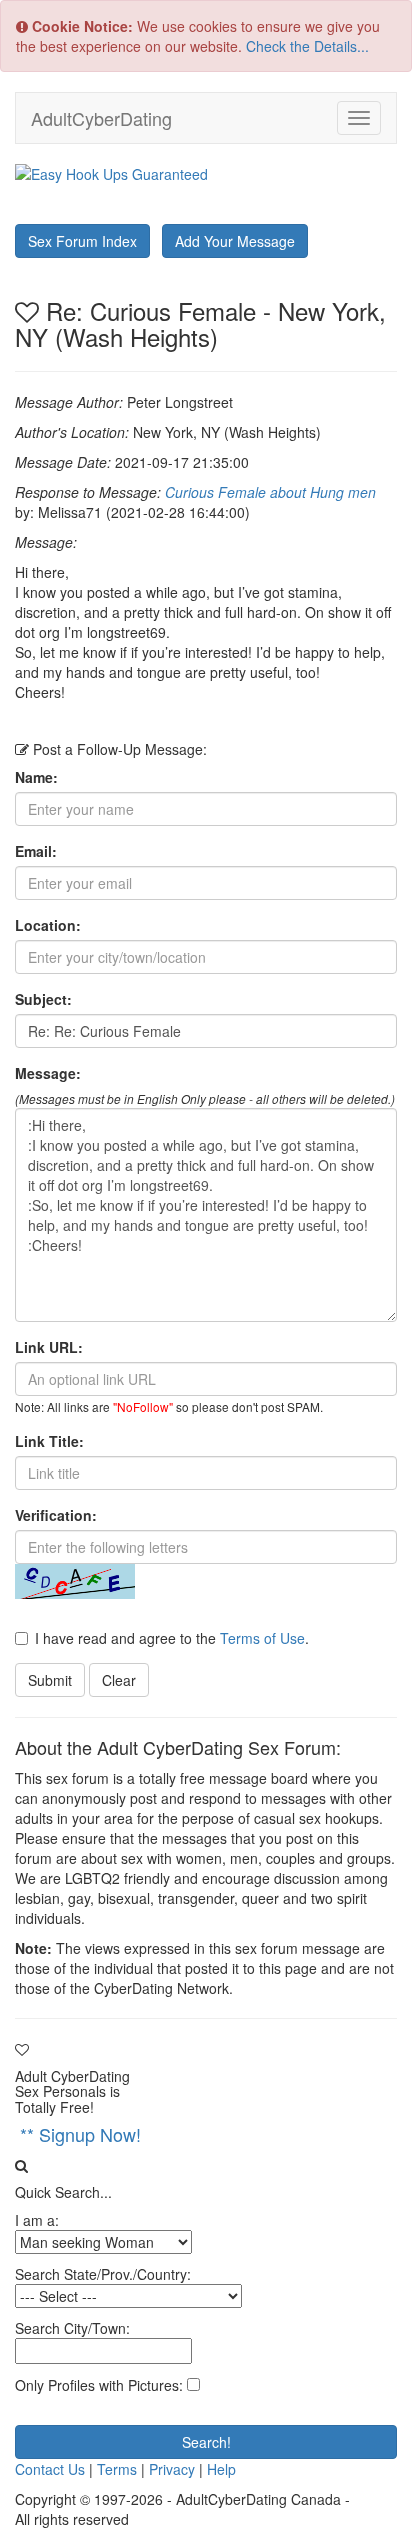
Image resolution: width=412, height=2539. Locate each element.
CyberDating (101, 118)
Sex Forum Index (82, 241)
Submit (50, 1680)
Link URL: (49, 1347)
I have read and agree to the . (172, 1638)
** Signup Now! (80, 2134)
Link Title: (49, 1441)
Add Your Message (235, 241)
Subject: (43, 999)
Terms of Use (262, 1638)
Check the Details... (307, 46)
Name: (36, 777)
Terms (117, 2469)
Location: (48, 925)
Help (221, 2469)
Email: (36, 851)
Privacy (172, 2469)
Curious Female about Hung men (270, 492)
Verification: (56, 1515)
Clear (119, 1680)
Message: (48, 1073)
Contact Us (50, 2469)
